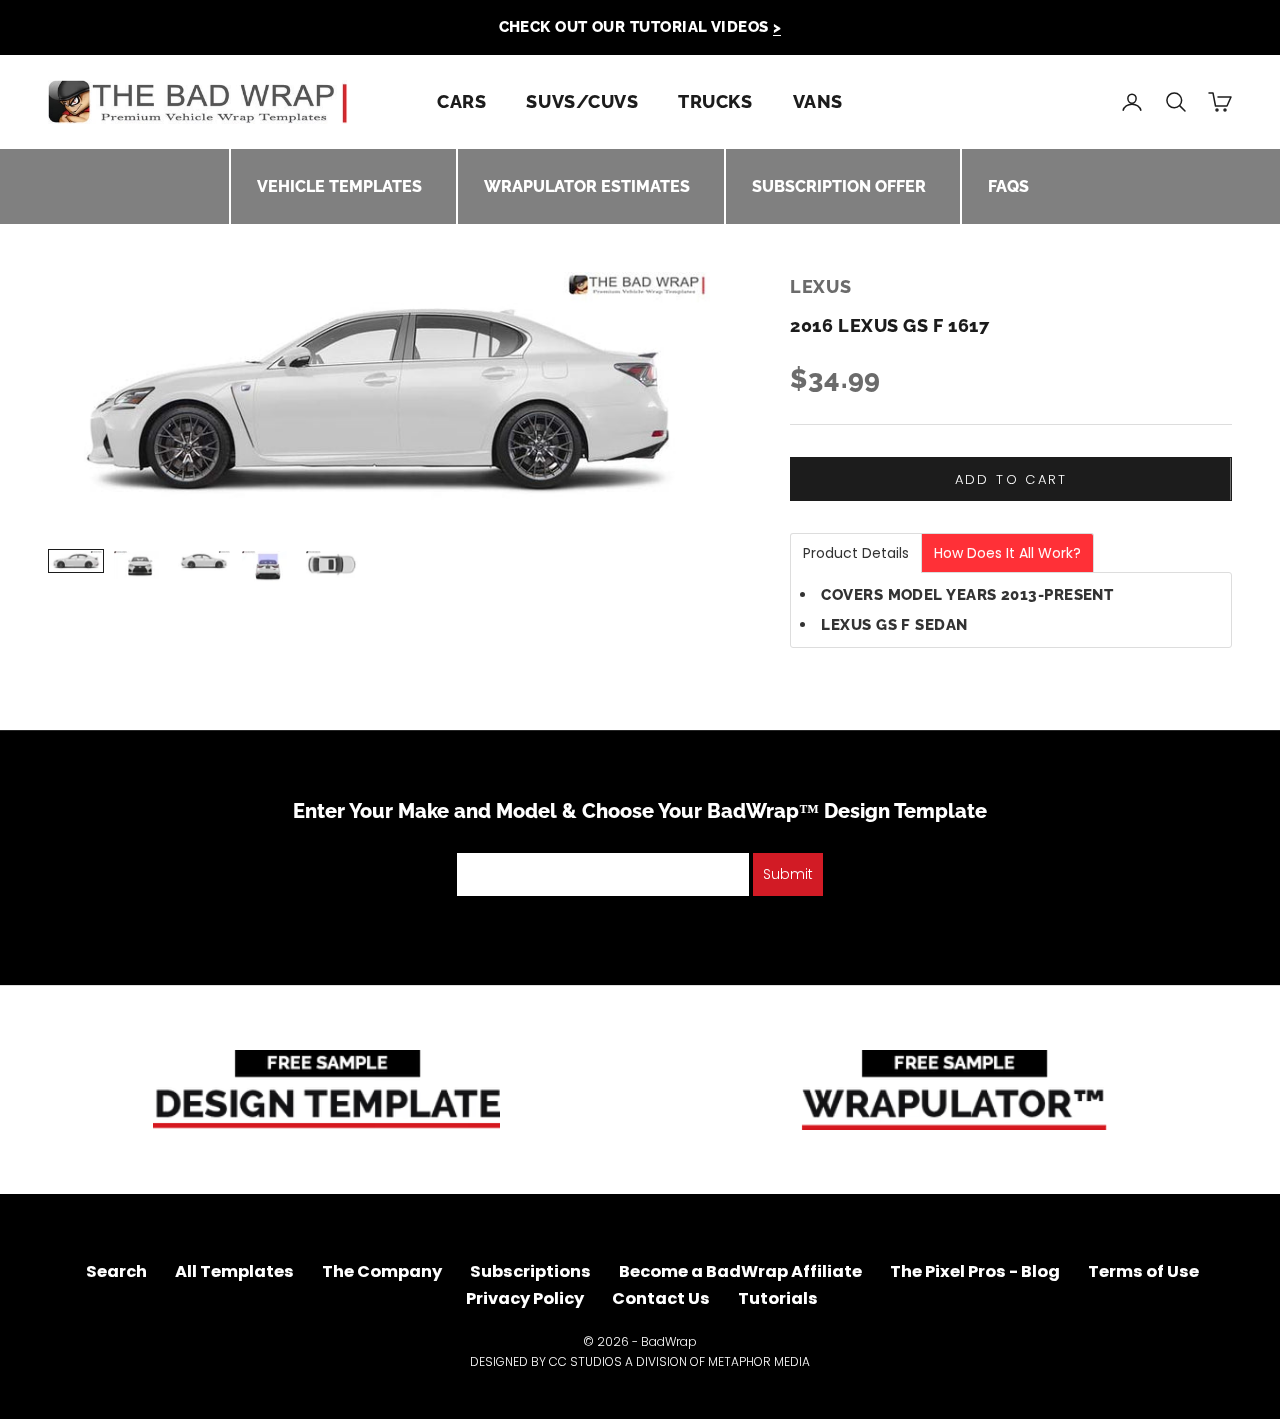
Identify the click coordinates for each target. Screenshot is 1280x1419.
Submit (788, 874)
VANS (818, 101)
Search (116, 1271)
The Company (382, 1271)
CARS (461, 101)
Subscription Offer (839, 186)
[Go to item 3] (204, 561)
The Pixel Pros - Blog (975, 1271)
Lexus (820, 286)
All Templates (234, 1271)
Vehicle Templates (339, 186)
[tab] (856, 553)
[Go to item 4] (268, 567)
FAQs (1008, 186)
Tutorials (778, 1298)
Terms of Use (1143, 1271)
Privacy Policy (525, 1298)
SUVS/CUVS (582, 101)
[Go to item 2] (140, 565)
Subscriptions (530, 1271)
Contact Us (661, 1298)
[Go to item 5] (332, 564)
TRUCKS (715, 101)
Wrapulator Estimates (587, 186)
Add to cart (1011, 479)
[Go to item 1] (76, 561)
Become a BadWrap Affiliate (740, 1271)
